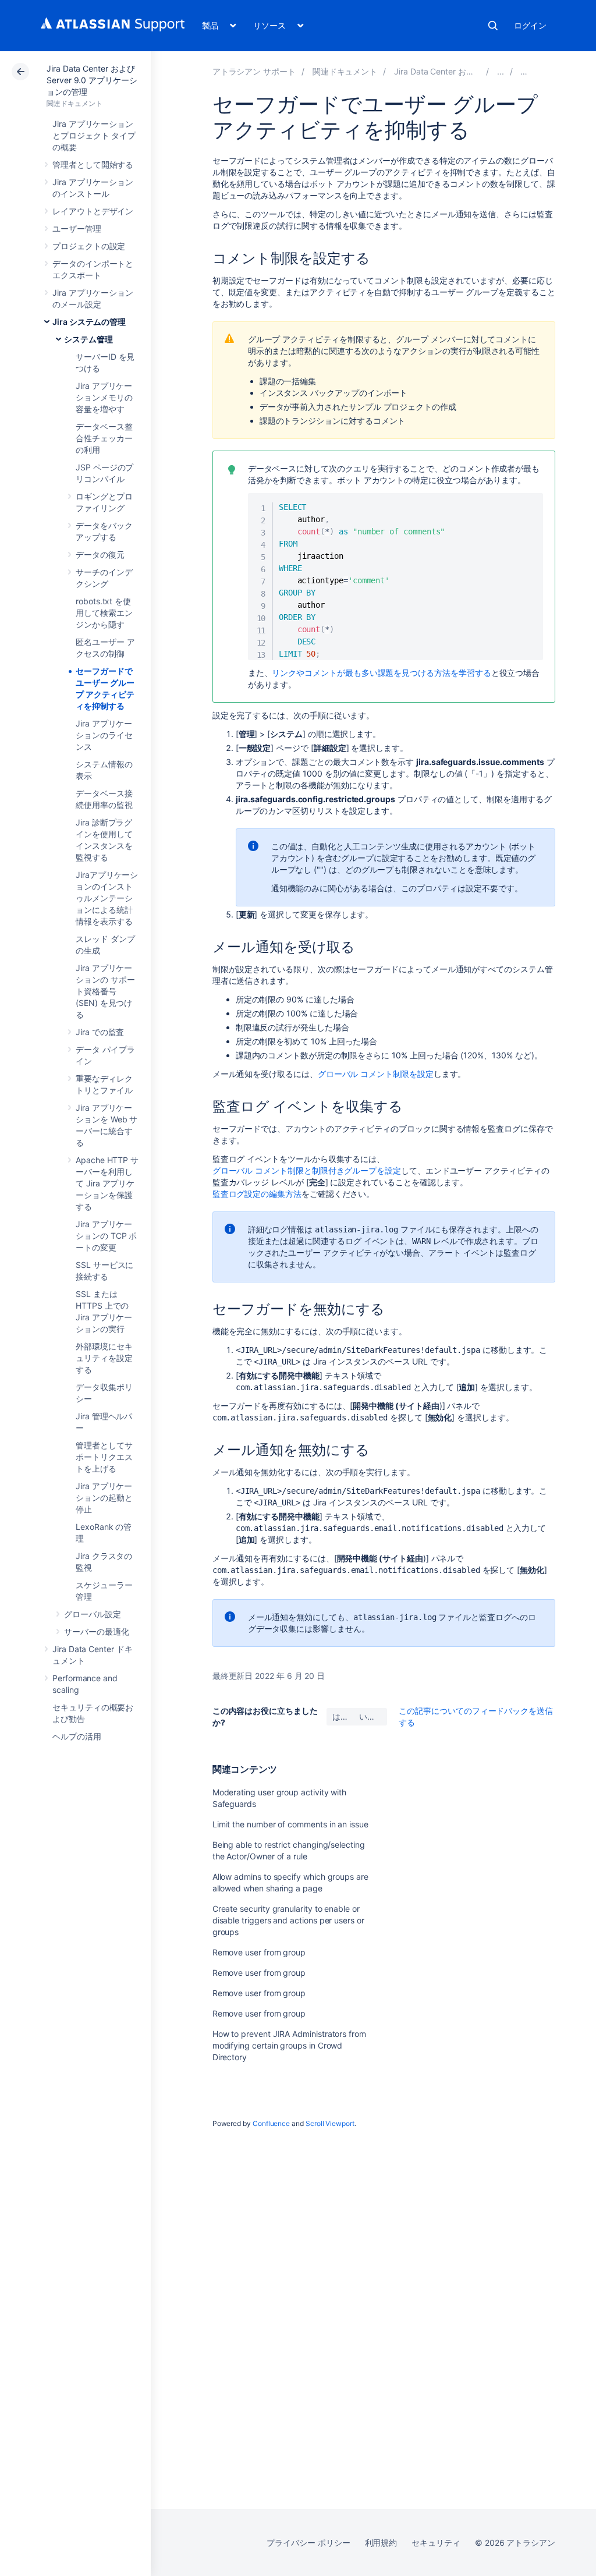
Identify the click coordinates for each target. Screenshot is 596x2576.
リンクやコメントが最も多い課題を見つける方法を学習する (381, 673)
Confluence (271, 2123)
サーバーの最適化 (96, 1631)
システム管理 (88, 339)
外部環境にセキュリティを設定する (104, 1358)
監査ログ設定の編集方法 (257, 1194)
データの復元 (100, 554)
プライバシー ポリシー (308, 2543)
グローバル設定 (93, 1614)
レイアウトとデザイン (93, 211)
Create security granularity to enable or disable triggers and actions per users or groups (288, 1920)
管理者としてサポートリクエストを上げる (104, 1457)
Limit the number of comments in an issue (290, 1824)
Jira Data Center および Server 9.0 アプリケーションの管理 (92, 80)
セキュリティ (436, 2543)
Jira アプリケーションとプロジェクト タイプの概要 (94, 135)
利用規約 (381, 2543)
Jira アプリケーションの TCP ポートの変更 (106, 1236)
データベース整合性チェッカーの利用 (104, 438)
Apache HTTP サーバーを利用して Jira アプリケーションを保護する (107, 1183)
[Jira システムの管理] (501, 71)
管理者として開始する (93, 164)
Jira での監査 (100, 1032)
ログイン (530, 25)
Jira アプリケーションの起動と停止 (104, 1498)
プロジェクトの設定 (89, 246)
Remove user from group (259, 1952)
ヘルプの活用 (77, 1736)
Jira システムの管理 (89, 322)
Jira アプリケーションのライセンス (104, 735)
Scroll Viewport (330, 2123)
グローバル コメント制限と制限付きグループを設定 (307, 1170)
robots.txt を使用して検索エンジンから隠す (104, 613)
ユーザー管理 (77, 228)
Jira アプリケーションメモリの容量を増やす (104, 397)
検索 (493, 26)
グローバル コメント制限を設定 (376, 1074)
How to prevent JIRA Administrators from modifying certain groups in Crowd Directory (289, 2045)
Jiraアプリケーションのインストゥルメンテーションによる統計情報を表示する (107, 898)
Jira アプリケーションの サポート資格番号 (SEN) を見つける (105, 991)
